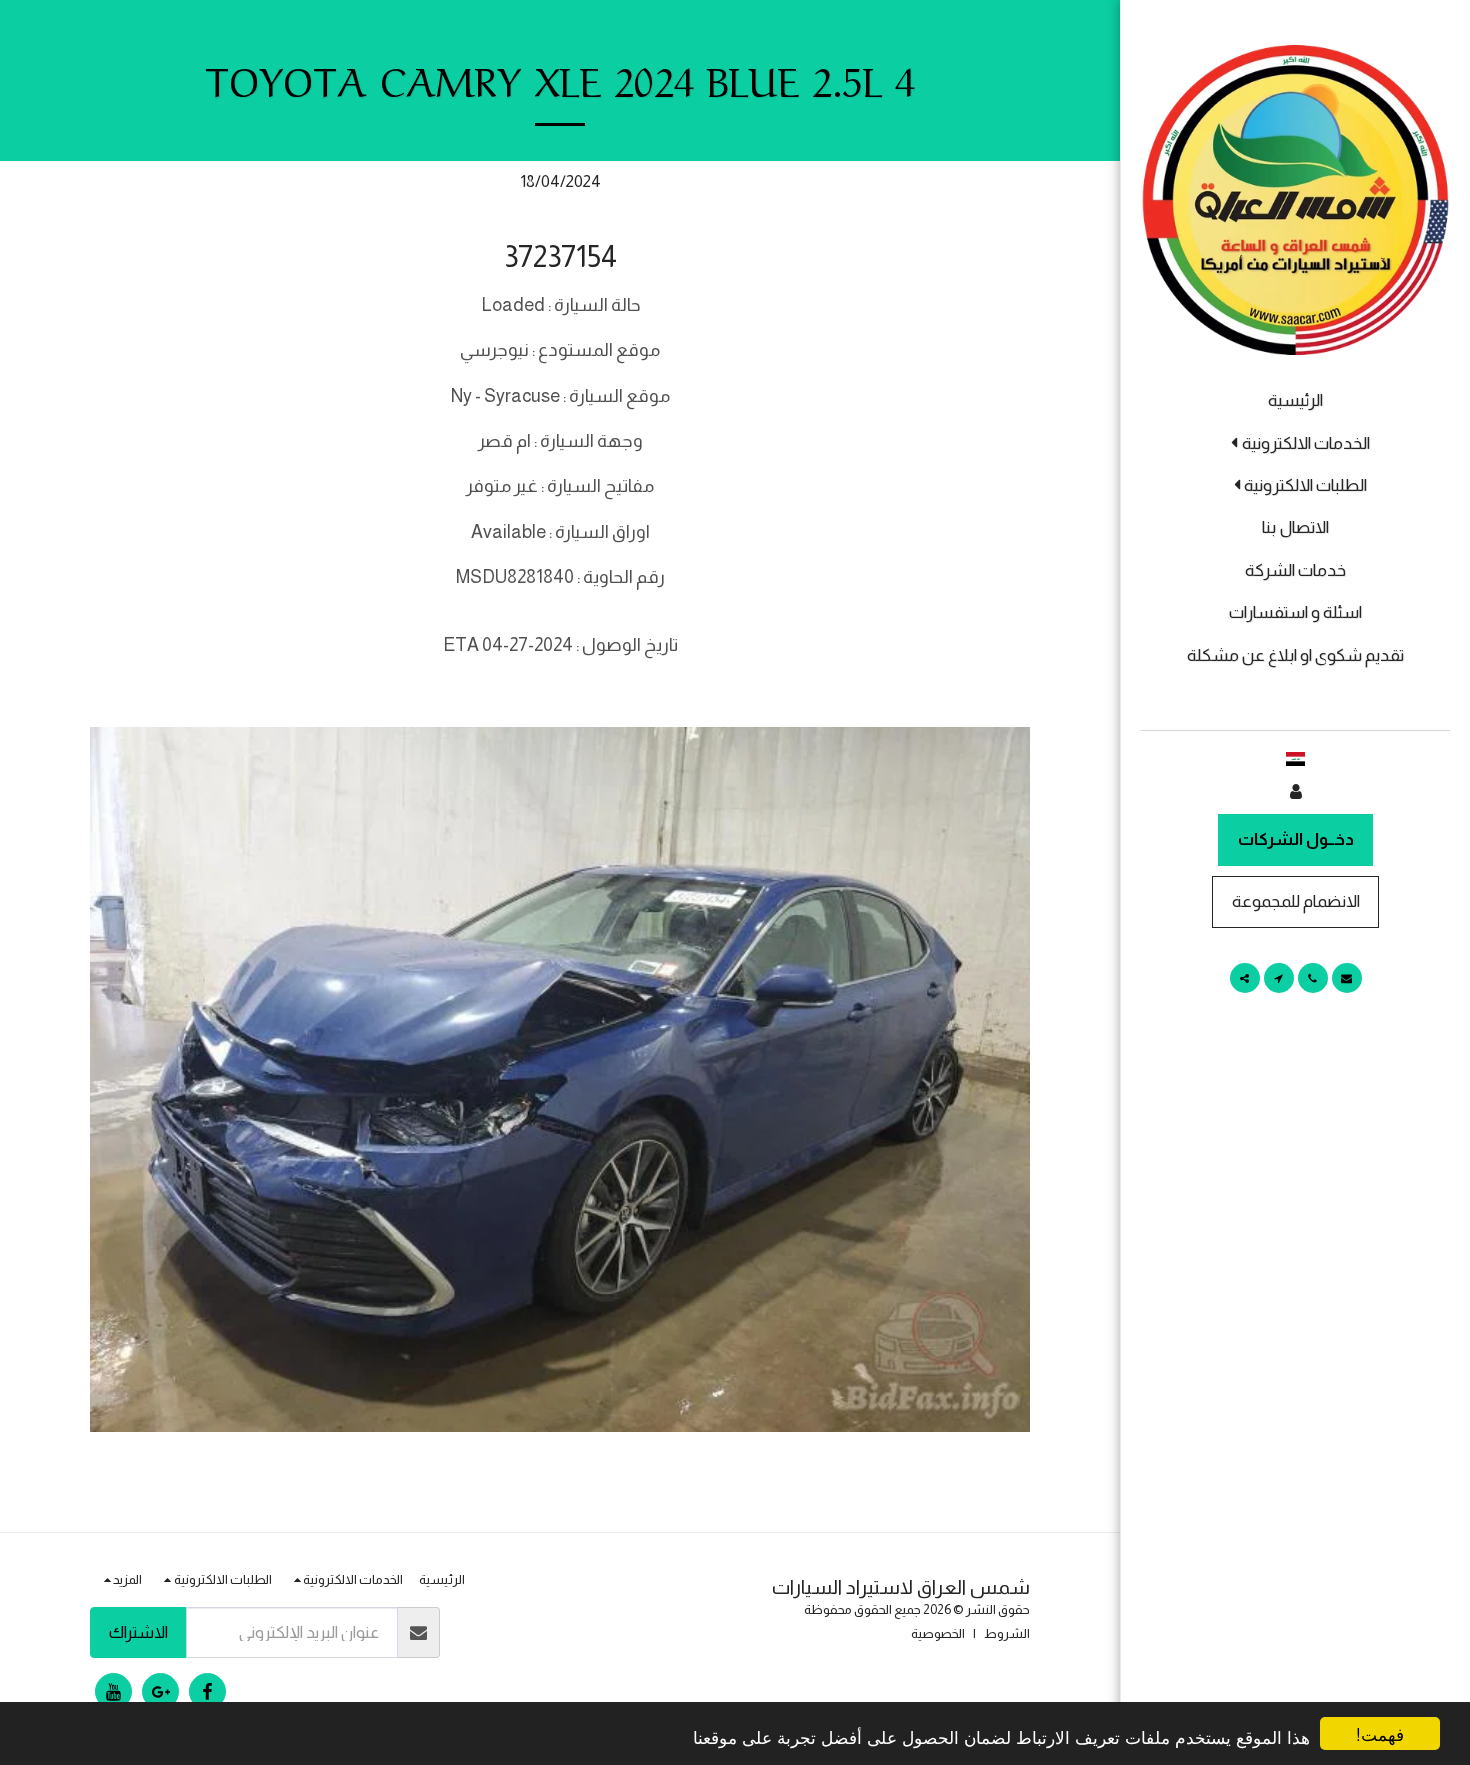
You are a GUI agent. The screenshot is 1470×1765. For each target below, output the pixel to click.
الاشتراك (138, 1632)
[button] (1295, 443)
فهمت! (1380, 1733)
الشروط (1007, 1633)
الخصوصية (938, 1633)
